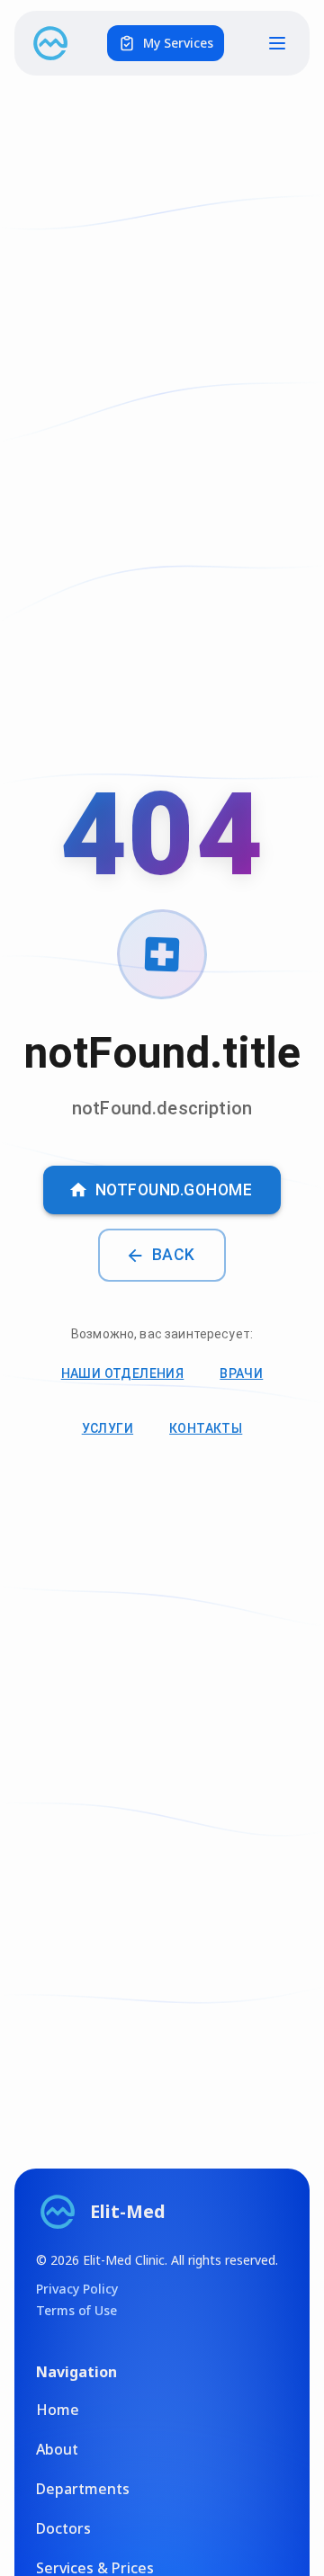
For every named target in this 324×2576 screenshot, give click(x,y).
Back (174, 1255)
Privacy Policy (77, 2289)
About (57, 2449)
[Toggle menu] (277, 43)
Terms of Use (76, 2310)
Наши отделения (123, 1373)
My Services (178, 43)
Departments (83, 2489)
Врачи (241, 1373)
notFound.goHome (174, 1190)
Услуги (108, 1428)
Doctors (63, 2528)
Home (58, 2410)
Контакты (206, 1428)
